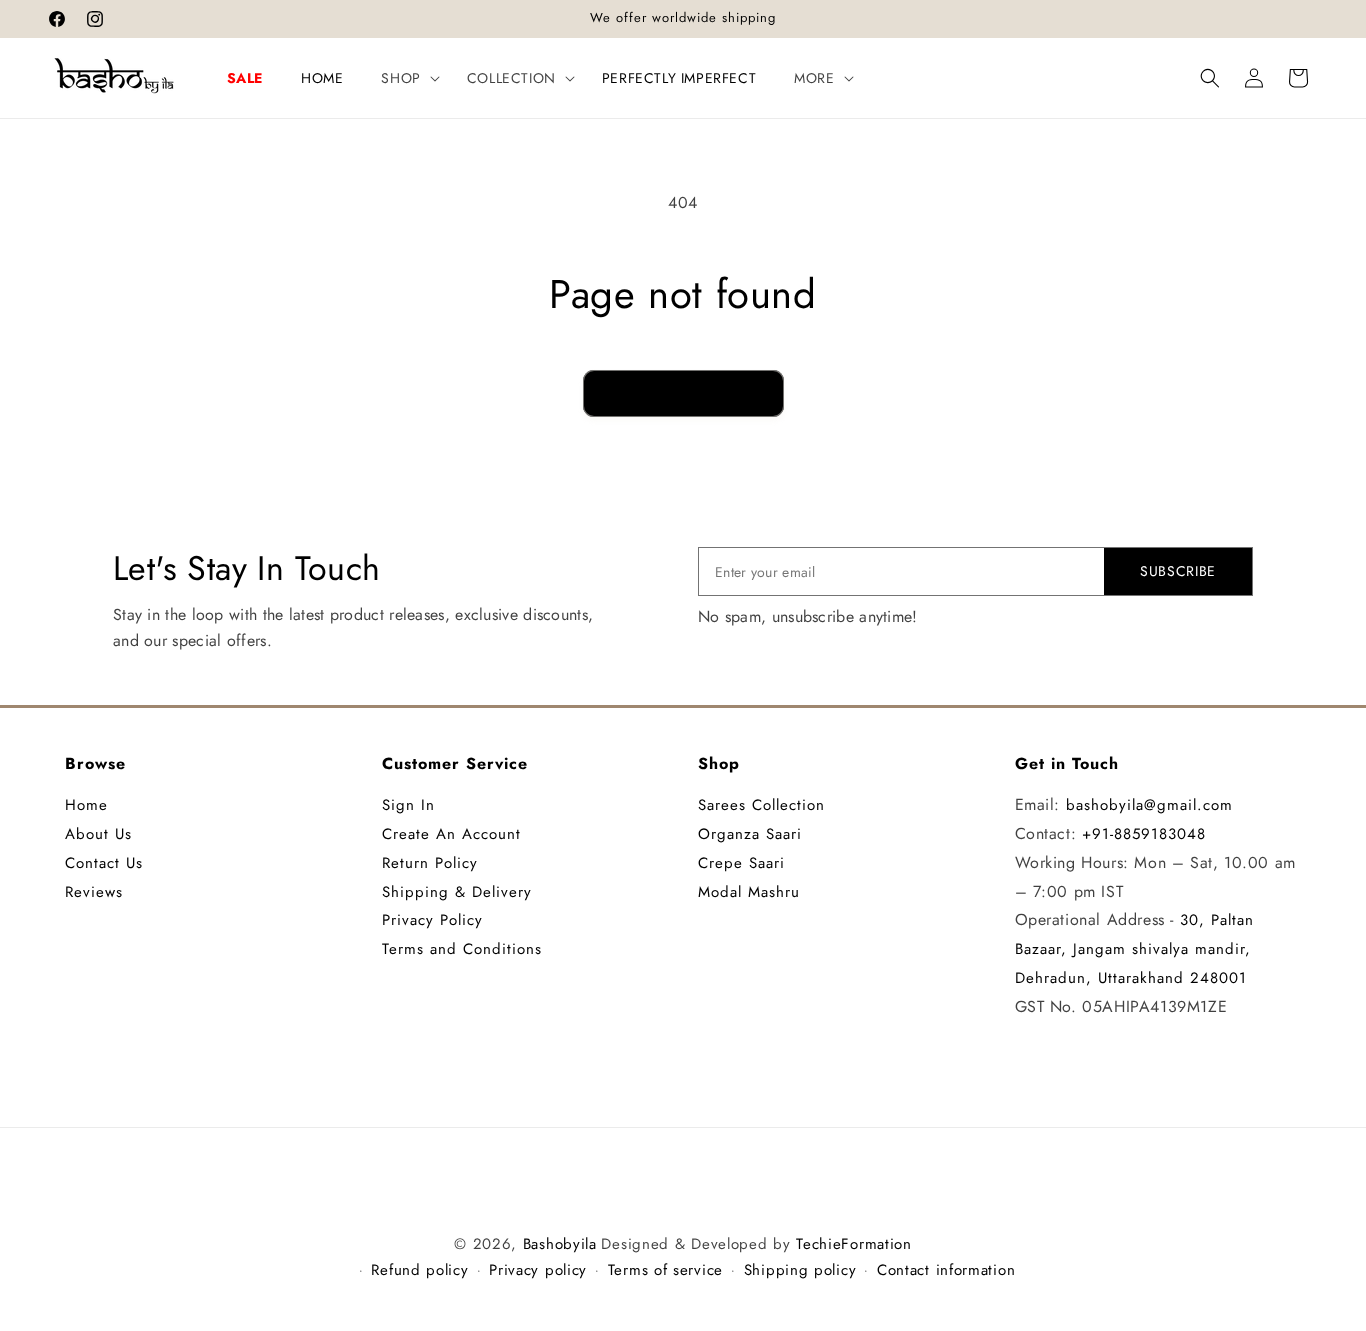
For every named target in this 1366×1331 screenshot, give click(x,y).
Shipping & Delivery (457, 892)
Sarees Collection (761, 805)
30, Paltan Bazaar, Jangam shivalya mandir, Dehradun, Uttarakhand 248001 (1134, 949)
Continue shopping (683, 393)
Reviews (94, 892)
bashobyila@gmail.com (1149, 805)
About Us (98, 834)
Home (86, 805)
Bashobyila (560, 1244)
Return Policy (430, 863)
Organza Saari (750, 834)
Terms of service (665, 1270)
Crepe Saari (741, 863)
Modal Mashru (749, 892)
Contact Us (104, 863)
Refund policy (419, 1270)
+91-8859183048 (1144, 834)
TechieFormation (854, 1244)
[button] (404, 78)
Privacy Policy (432, 920)
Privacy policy (538, 1270)
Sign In (408, 805)
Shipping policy (800, 1270)
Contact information (946, 1270)
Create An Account (451, 834)
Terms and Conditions (462, 949)
